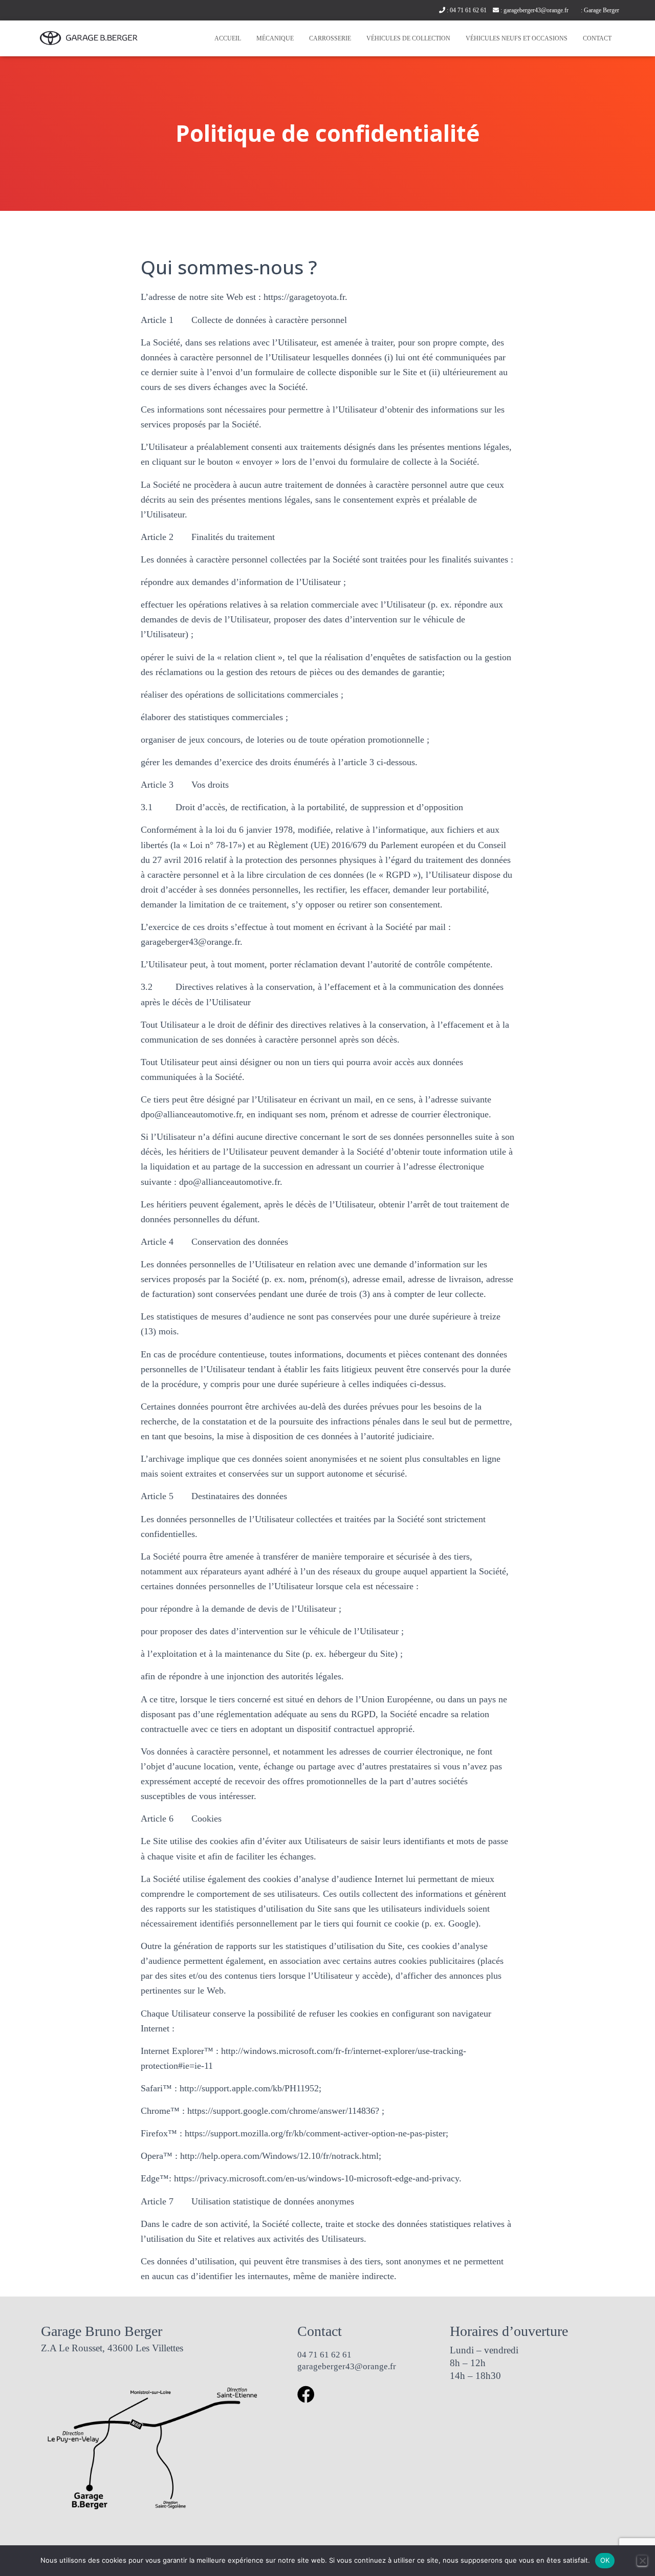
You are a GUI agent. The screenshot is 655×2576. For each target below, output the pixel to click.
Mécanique (275, 38)
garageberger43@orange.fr (536, 10)
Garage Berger (602, 10)
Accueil (228, 38)
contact (597, 38)
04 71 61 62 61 (468, 10)
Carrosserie (330, 38)
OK (605, 2560)
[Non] (642, 2561)
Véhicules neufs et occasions (517, 38)
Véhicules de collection (408, 38)
